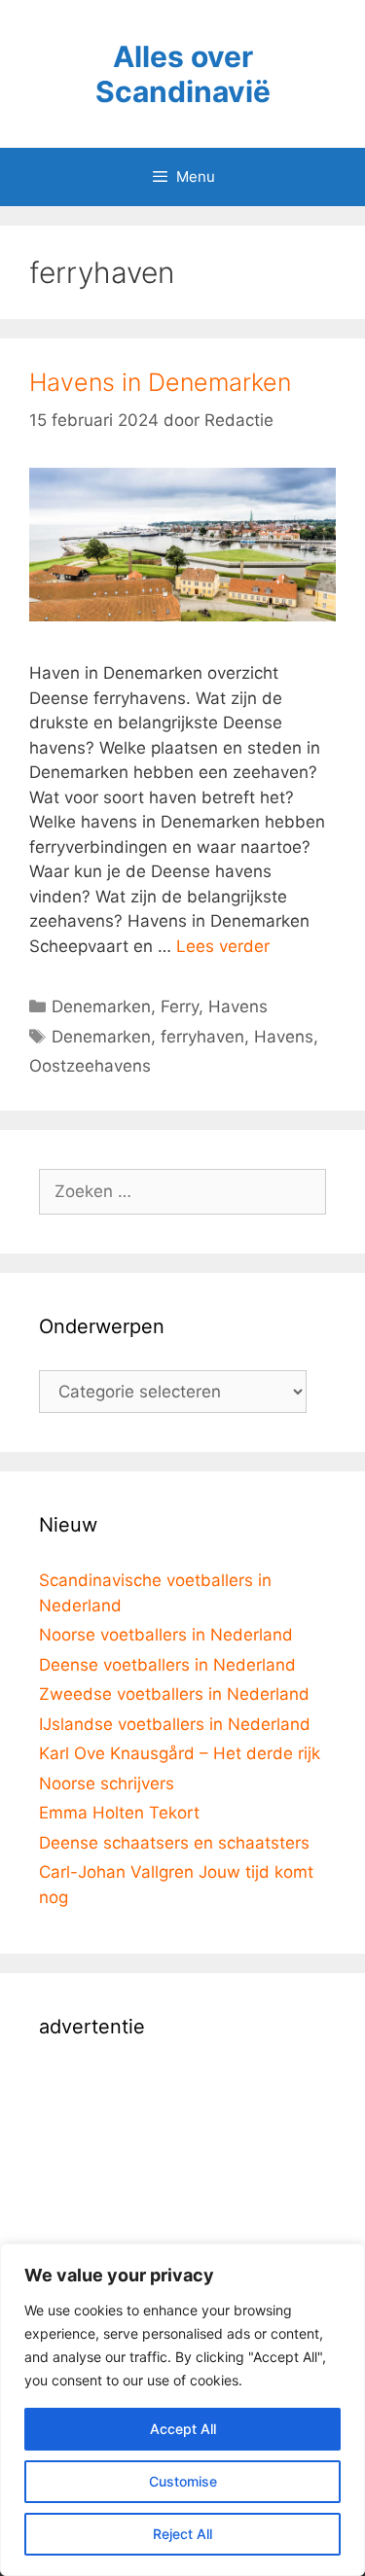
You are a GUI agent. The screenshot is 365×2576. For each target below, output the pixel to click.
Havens (238, 1006)
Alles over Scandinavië (183, 74)
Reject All (182, 2534)
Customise (183, 2481)
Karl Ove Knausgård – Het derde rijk (180, 1753)
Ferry (180, 1006)
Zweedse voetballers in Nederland (174, 1694)
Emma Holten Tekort (119, 1813)
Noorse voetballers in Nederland (166, 1635)
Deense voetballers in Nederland (167, 1665)
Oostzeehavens (90, 1066)
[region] (182, 2410)
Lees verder (223, 946)
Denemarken (101, 1006)
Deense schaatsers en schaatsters (174, 1843)
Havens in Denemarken (160, 382)
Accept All (183, 2429)
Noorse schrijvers (107, 1783)
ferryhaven (202, 1037)
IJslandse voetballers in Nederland (175, 1724)
